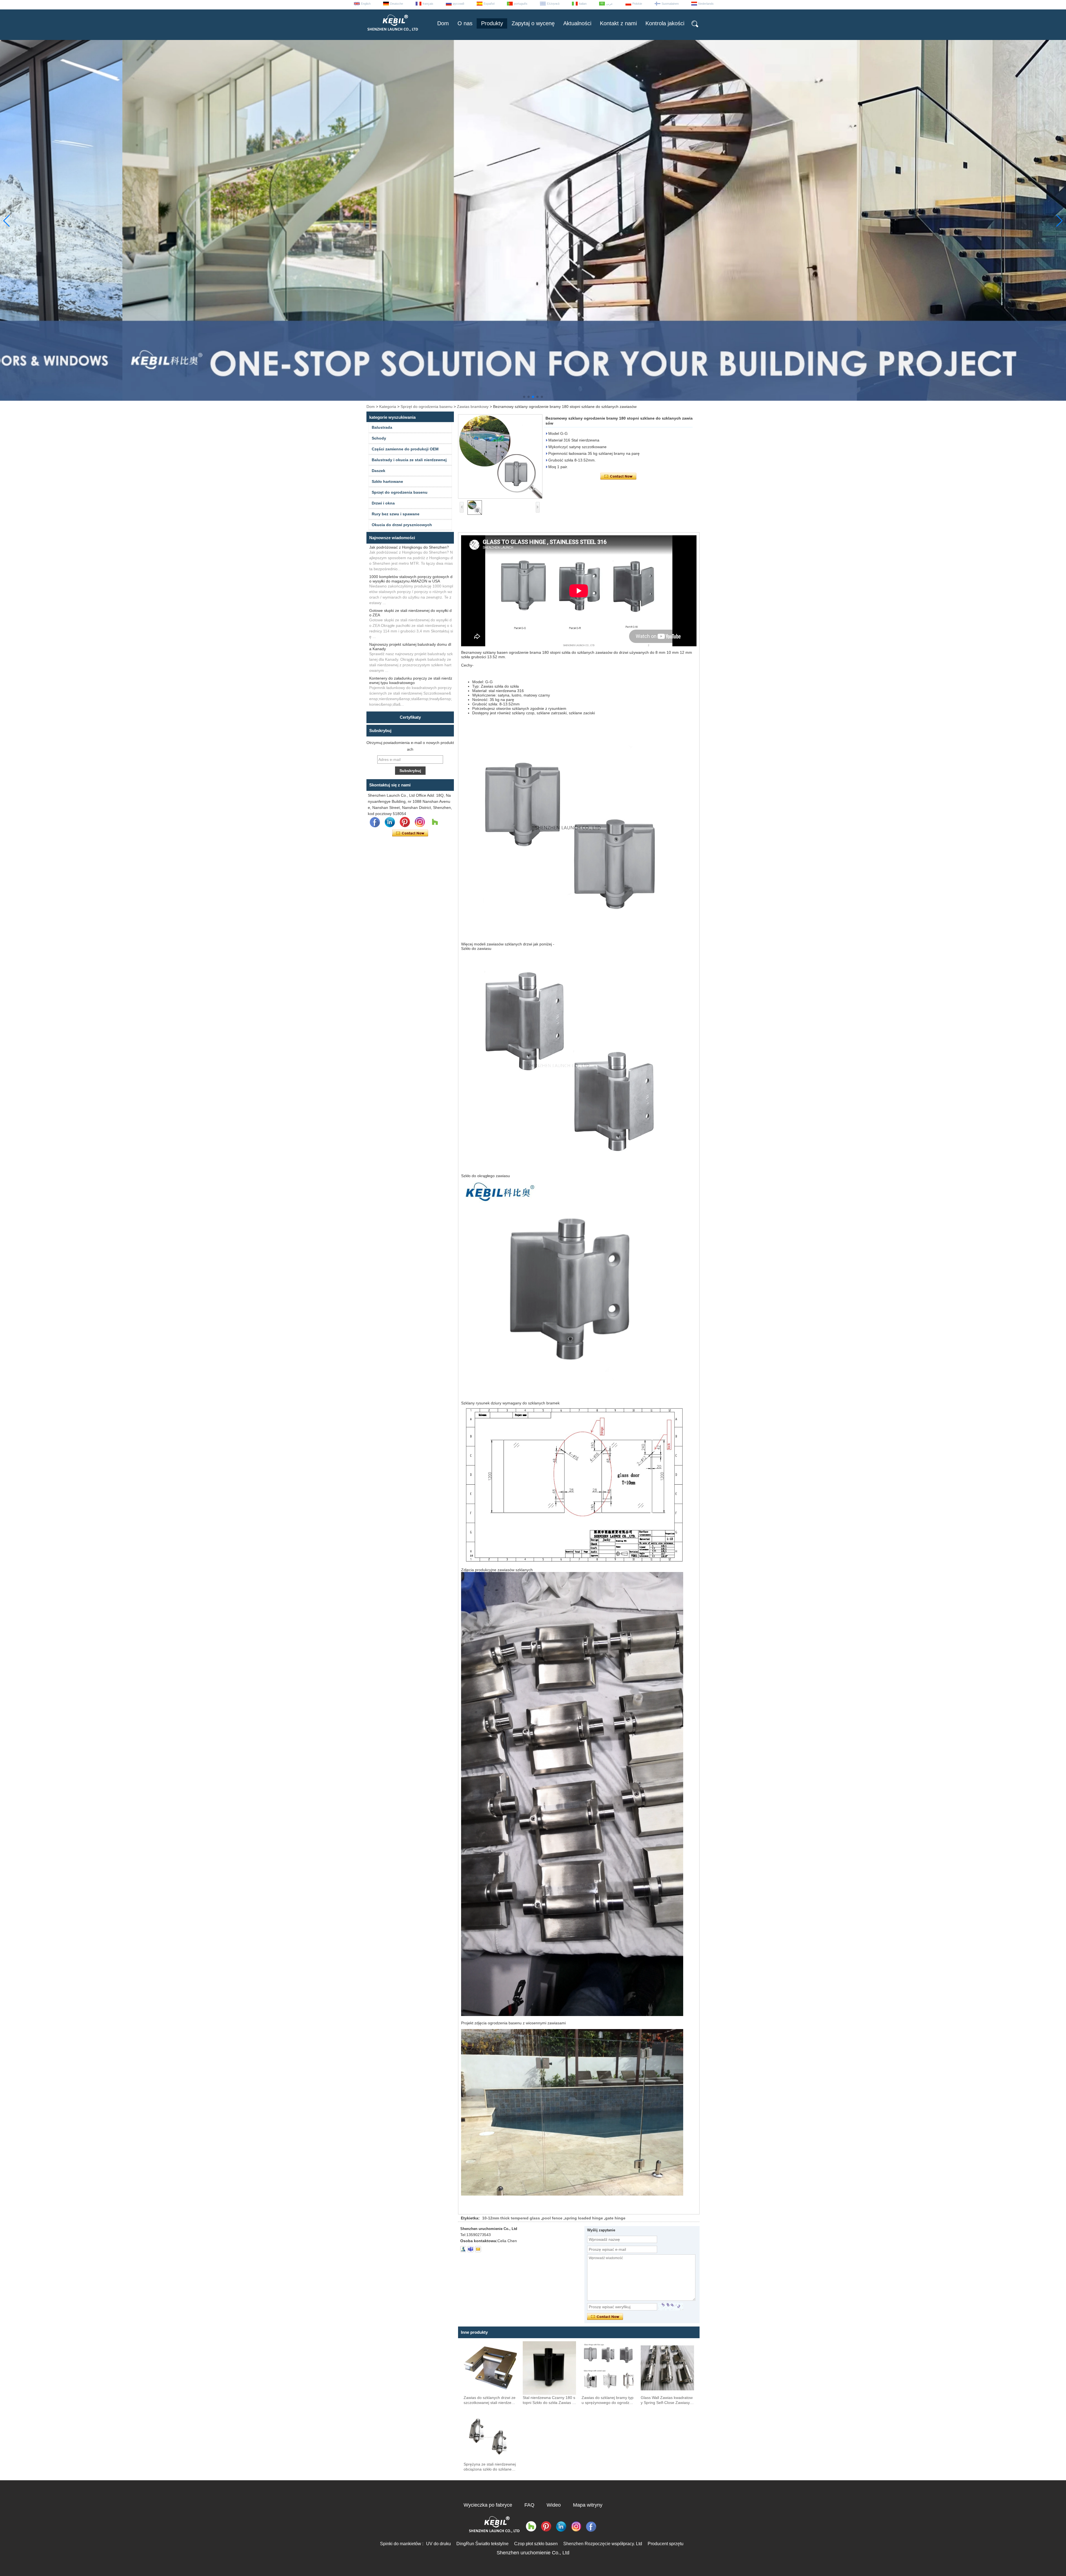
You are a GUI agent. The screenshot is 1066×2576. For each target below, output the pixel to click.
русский (458, 4)
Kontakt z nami (618, 23)
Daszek (379, 471)
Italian (583, 4)
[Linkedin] (390, 822)
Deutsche (397, 4)
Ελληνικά (553, 4)
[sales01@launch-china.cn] (478, 2249)
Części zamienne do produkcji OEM (405, 449)
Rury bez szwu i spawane (396, 514)
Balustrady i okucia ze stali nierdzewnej (409, 460)
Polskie (637, 4)
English (366, 4)
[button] (524, 397)
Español (489, 4)
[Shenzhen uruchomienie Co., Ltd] (392, 33)
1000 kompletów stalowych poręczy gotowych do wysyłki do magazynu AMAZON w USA (411, 579)
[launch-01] (471, 2249)
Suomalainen (670, 4)
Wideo (554, 2505)
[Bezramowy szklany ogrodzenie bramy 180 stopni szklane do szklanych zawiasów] (500, 456)
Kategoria (388, 407)
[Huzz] (435, 822)
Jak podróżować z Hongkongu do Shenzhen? (409, 547)
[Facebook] (375, 822)
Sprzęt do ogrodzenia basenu (427, 407)
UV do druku (438, 2544)
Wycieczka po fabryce (488, 2505)
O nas (465, 23)
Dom (443, 23)
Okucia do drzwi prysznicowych (402, 525)
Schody (379, 438)
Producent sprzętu (666, 2544)
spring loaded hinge (584, 2218)
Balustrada (382, 427)
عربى (609, 4)
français (428, 4)
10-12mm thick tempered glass (511, 2218)
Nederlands (706, 4)
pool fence (552, 2218)
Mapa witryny (588, 2505)
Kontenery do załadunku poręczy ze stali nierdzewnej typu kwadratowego (411, 680)
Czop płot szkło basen (536, 2544)
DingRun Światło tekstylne (482, 2544)
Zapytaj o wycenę (533, 23)
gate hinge (615, 2218)
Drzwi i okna (383, 503)
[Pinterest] (405, 822)
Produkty (492, 23)
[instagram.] (420, 822)
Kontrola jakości (665, 23)
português (521, 4)
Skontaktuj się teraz (410, 833)
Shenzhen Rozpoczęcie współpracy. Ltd (603, 2544)
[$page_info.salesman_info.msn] (463, 2249)
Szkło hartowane (387, 481)
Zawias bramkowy (473, 407)
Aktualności (577, 23)
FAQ (529, 2505)
